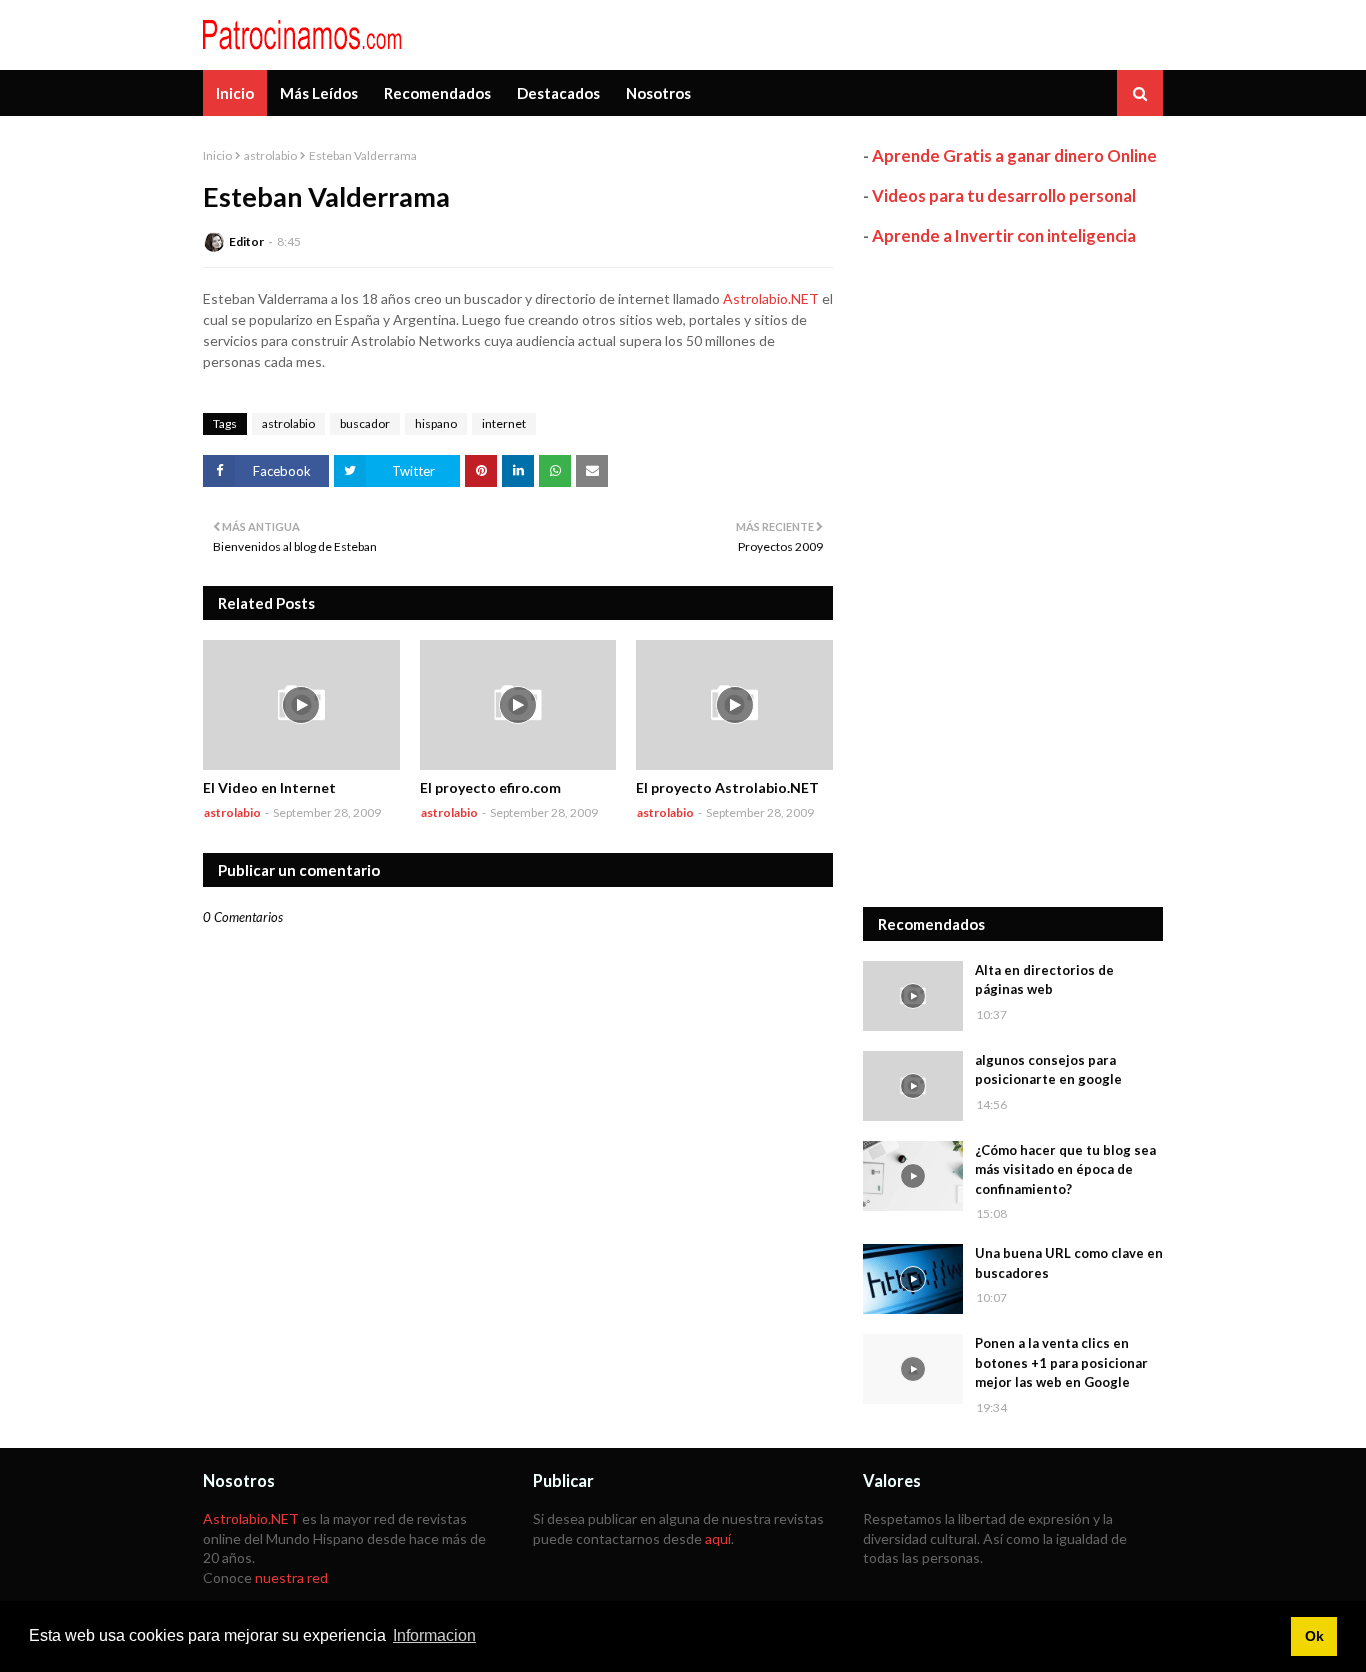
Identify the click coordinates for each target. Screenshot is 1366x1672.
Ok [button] (1314, 1636)
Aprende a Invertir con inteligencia (1004, 235)
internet (504, 423)
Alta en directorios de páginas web (1044, 980)
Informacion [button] (434, 1635)
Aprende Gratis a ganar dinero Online (1014, 155)
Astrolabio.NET (771, 298)
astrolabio (270, 155)
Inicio (217, 155)
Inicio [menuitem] (235, 93)
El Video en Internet (269, 787)
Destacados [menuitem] (558, 93)
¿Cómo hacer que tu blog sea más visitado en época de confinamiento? (1065, 1169)
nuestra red (291, 1577)
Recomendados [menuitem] (437, 93)
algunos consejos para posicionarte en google (1048, 1070)
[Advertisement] (1013, 577)
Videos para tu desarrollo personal (1004, 195)
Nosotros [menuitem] (658, 93)
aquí (718, 1538)
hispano (436, 423)
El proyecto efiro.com (490, 787)
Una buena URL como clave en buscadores (1069, 1263)
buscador (365, 423)
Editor (246, 241)
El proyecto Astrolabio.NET (727, 787)
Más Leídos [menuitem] (319, 93)
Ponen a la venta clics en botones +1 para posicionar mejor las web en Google (1061, 1362)
